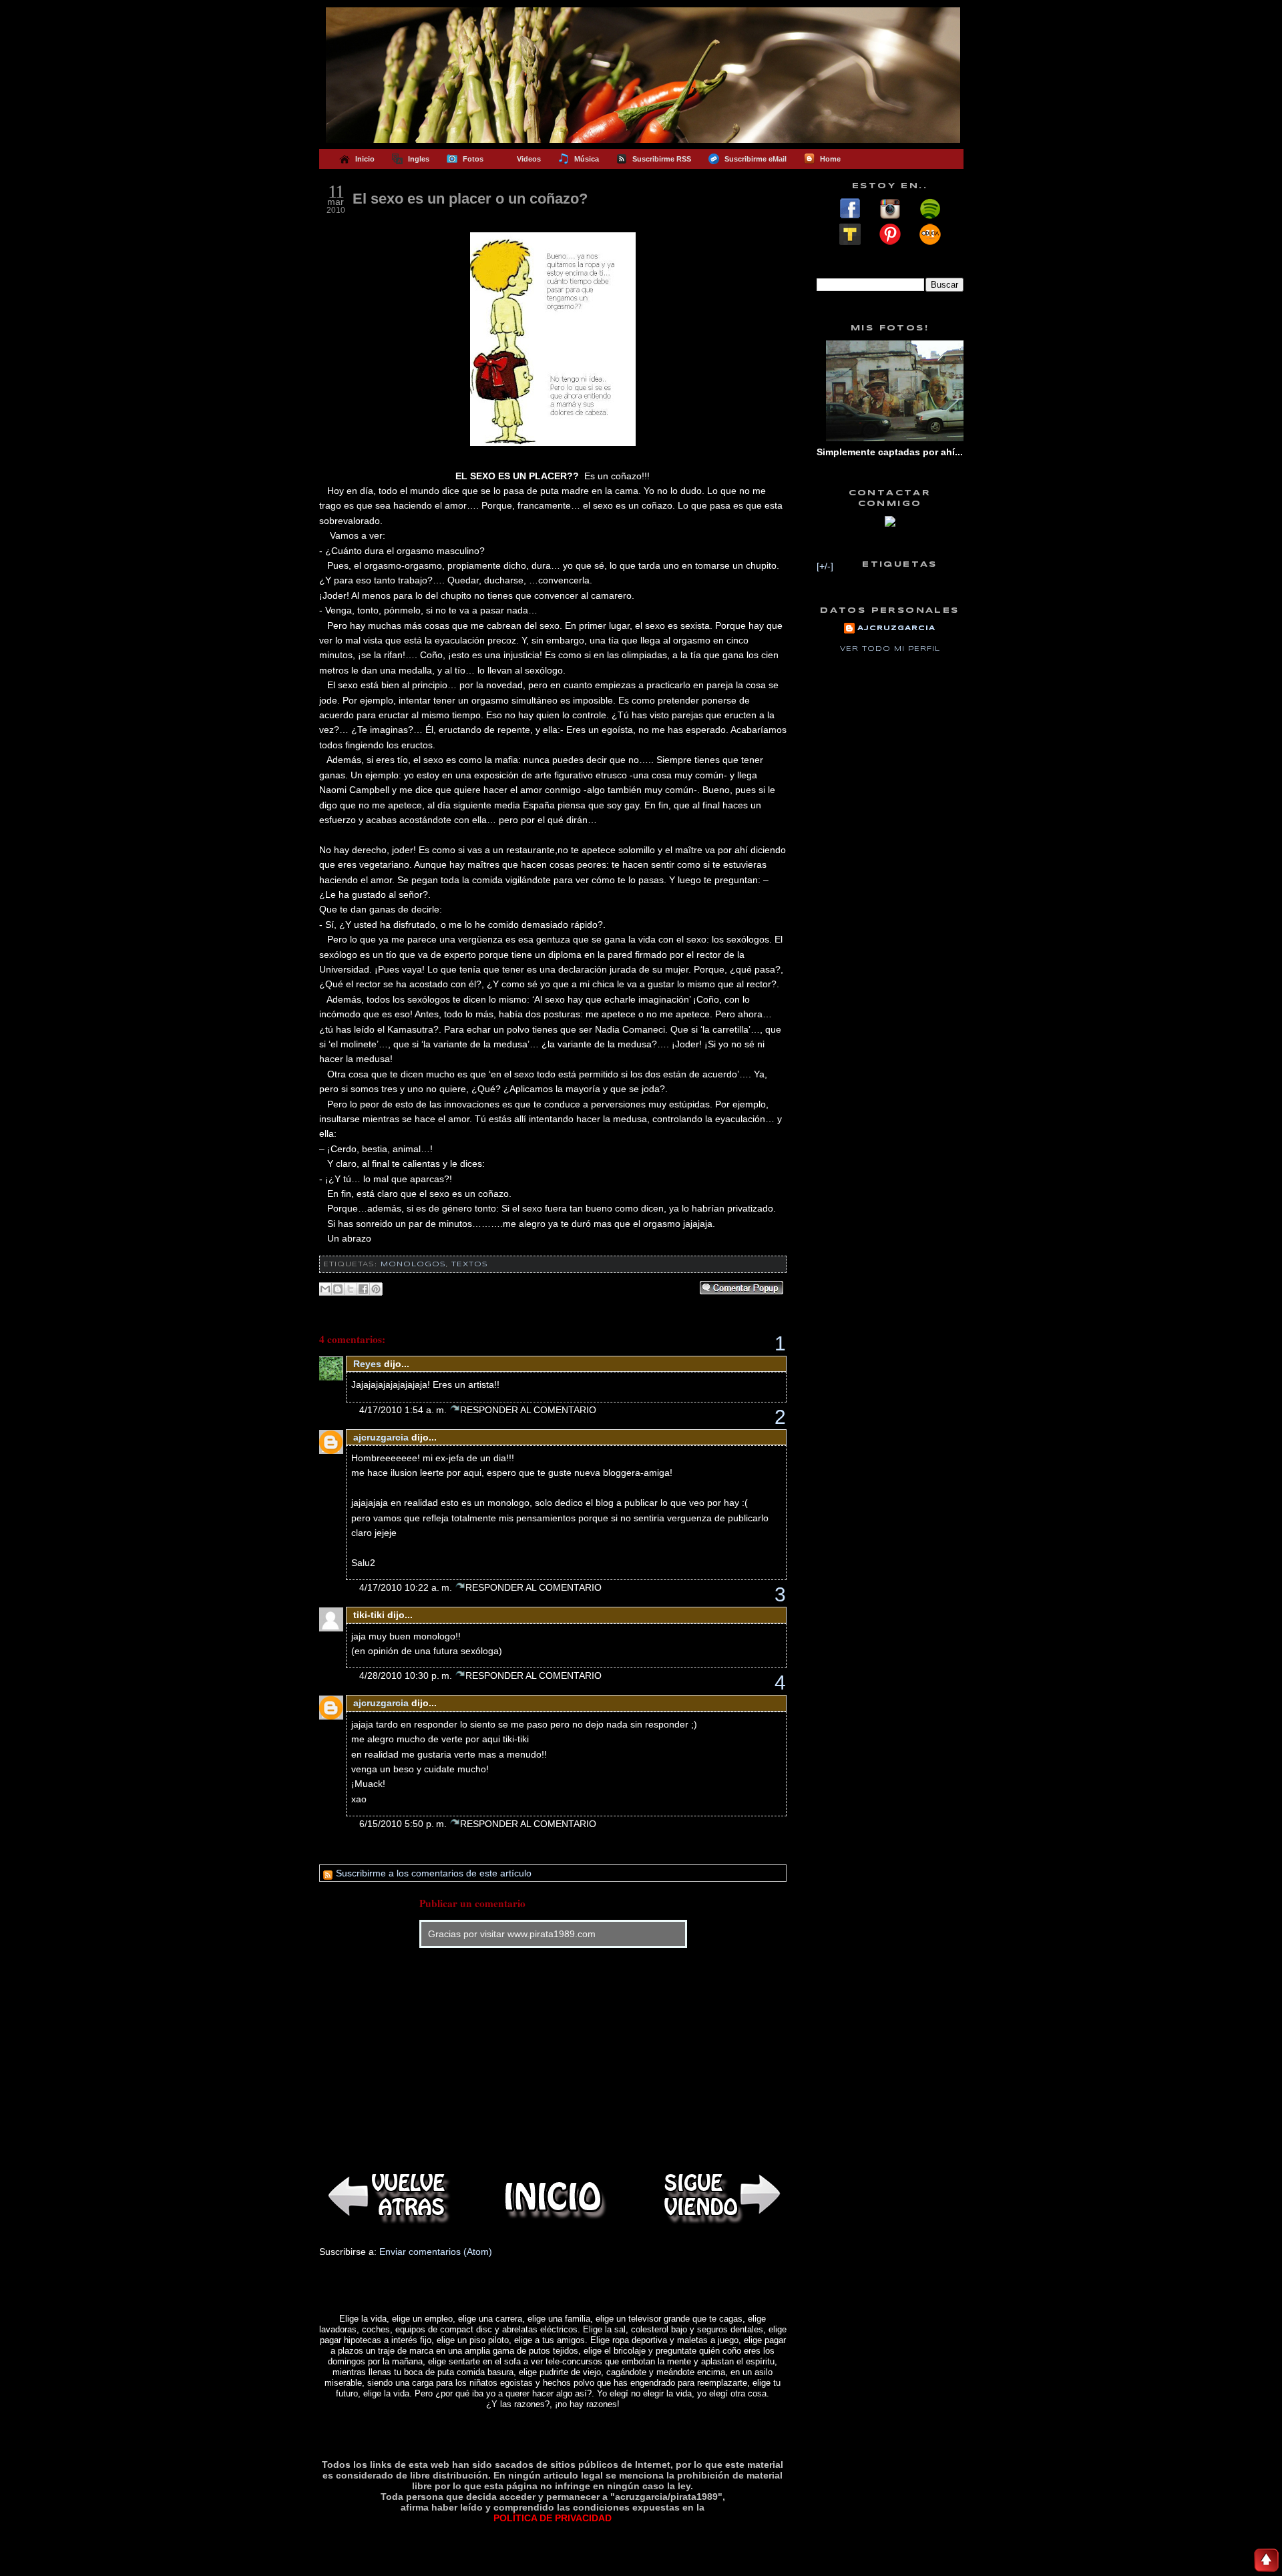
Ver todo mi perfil (890, 649)
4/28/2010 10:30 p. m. (407, 1676)
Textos (470, 1264)
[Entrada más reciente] (386, 2197)
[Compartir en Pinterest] (376, 1289)
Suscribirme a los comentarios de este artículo (432, 1873)
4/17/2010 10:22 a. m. (407, 1587)
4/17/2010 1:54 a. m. (404, 1410)
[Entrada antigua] (720, 2197)
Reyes (367, 1364)
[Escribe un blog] (338, 1289)
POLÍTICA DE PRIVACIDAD (553, 2518)
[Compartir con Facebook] (363, 1289)
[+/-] (825, 566)
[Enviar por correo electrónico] (325, 1289)
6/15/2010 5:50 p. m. (404, 1824)
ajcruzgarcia (381, 1437)
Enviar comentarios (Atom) (436, 2252)
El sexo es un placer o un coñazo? (470, 199)
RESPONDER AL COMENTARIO (528, 1410)
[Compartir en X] (351, 1289)
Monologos (413, 1264)
